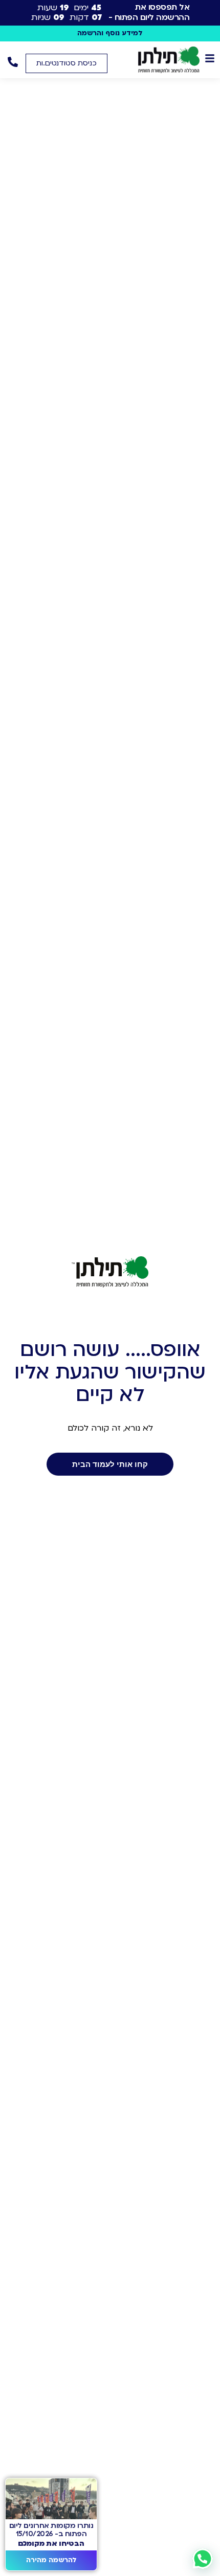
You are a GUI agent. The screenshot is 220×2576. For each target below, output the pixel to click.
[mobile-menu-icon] (210, 58)
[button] (67, 63)
